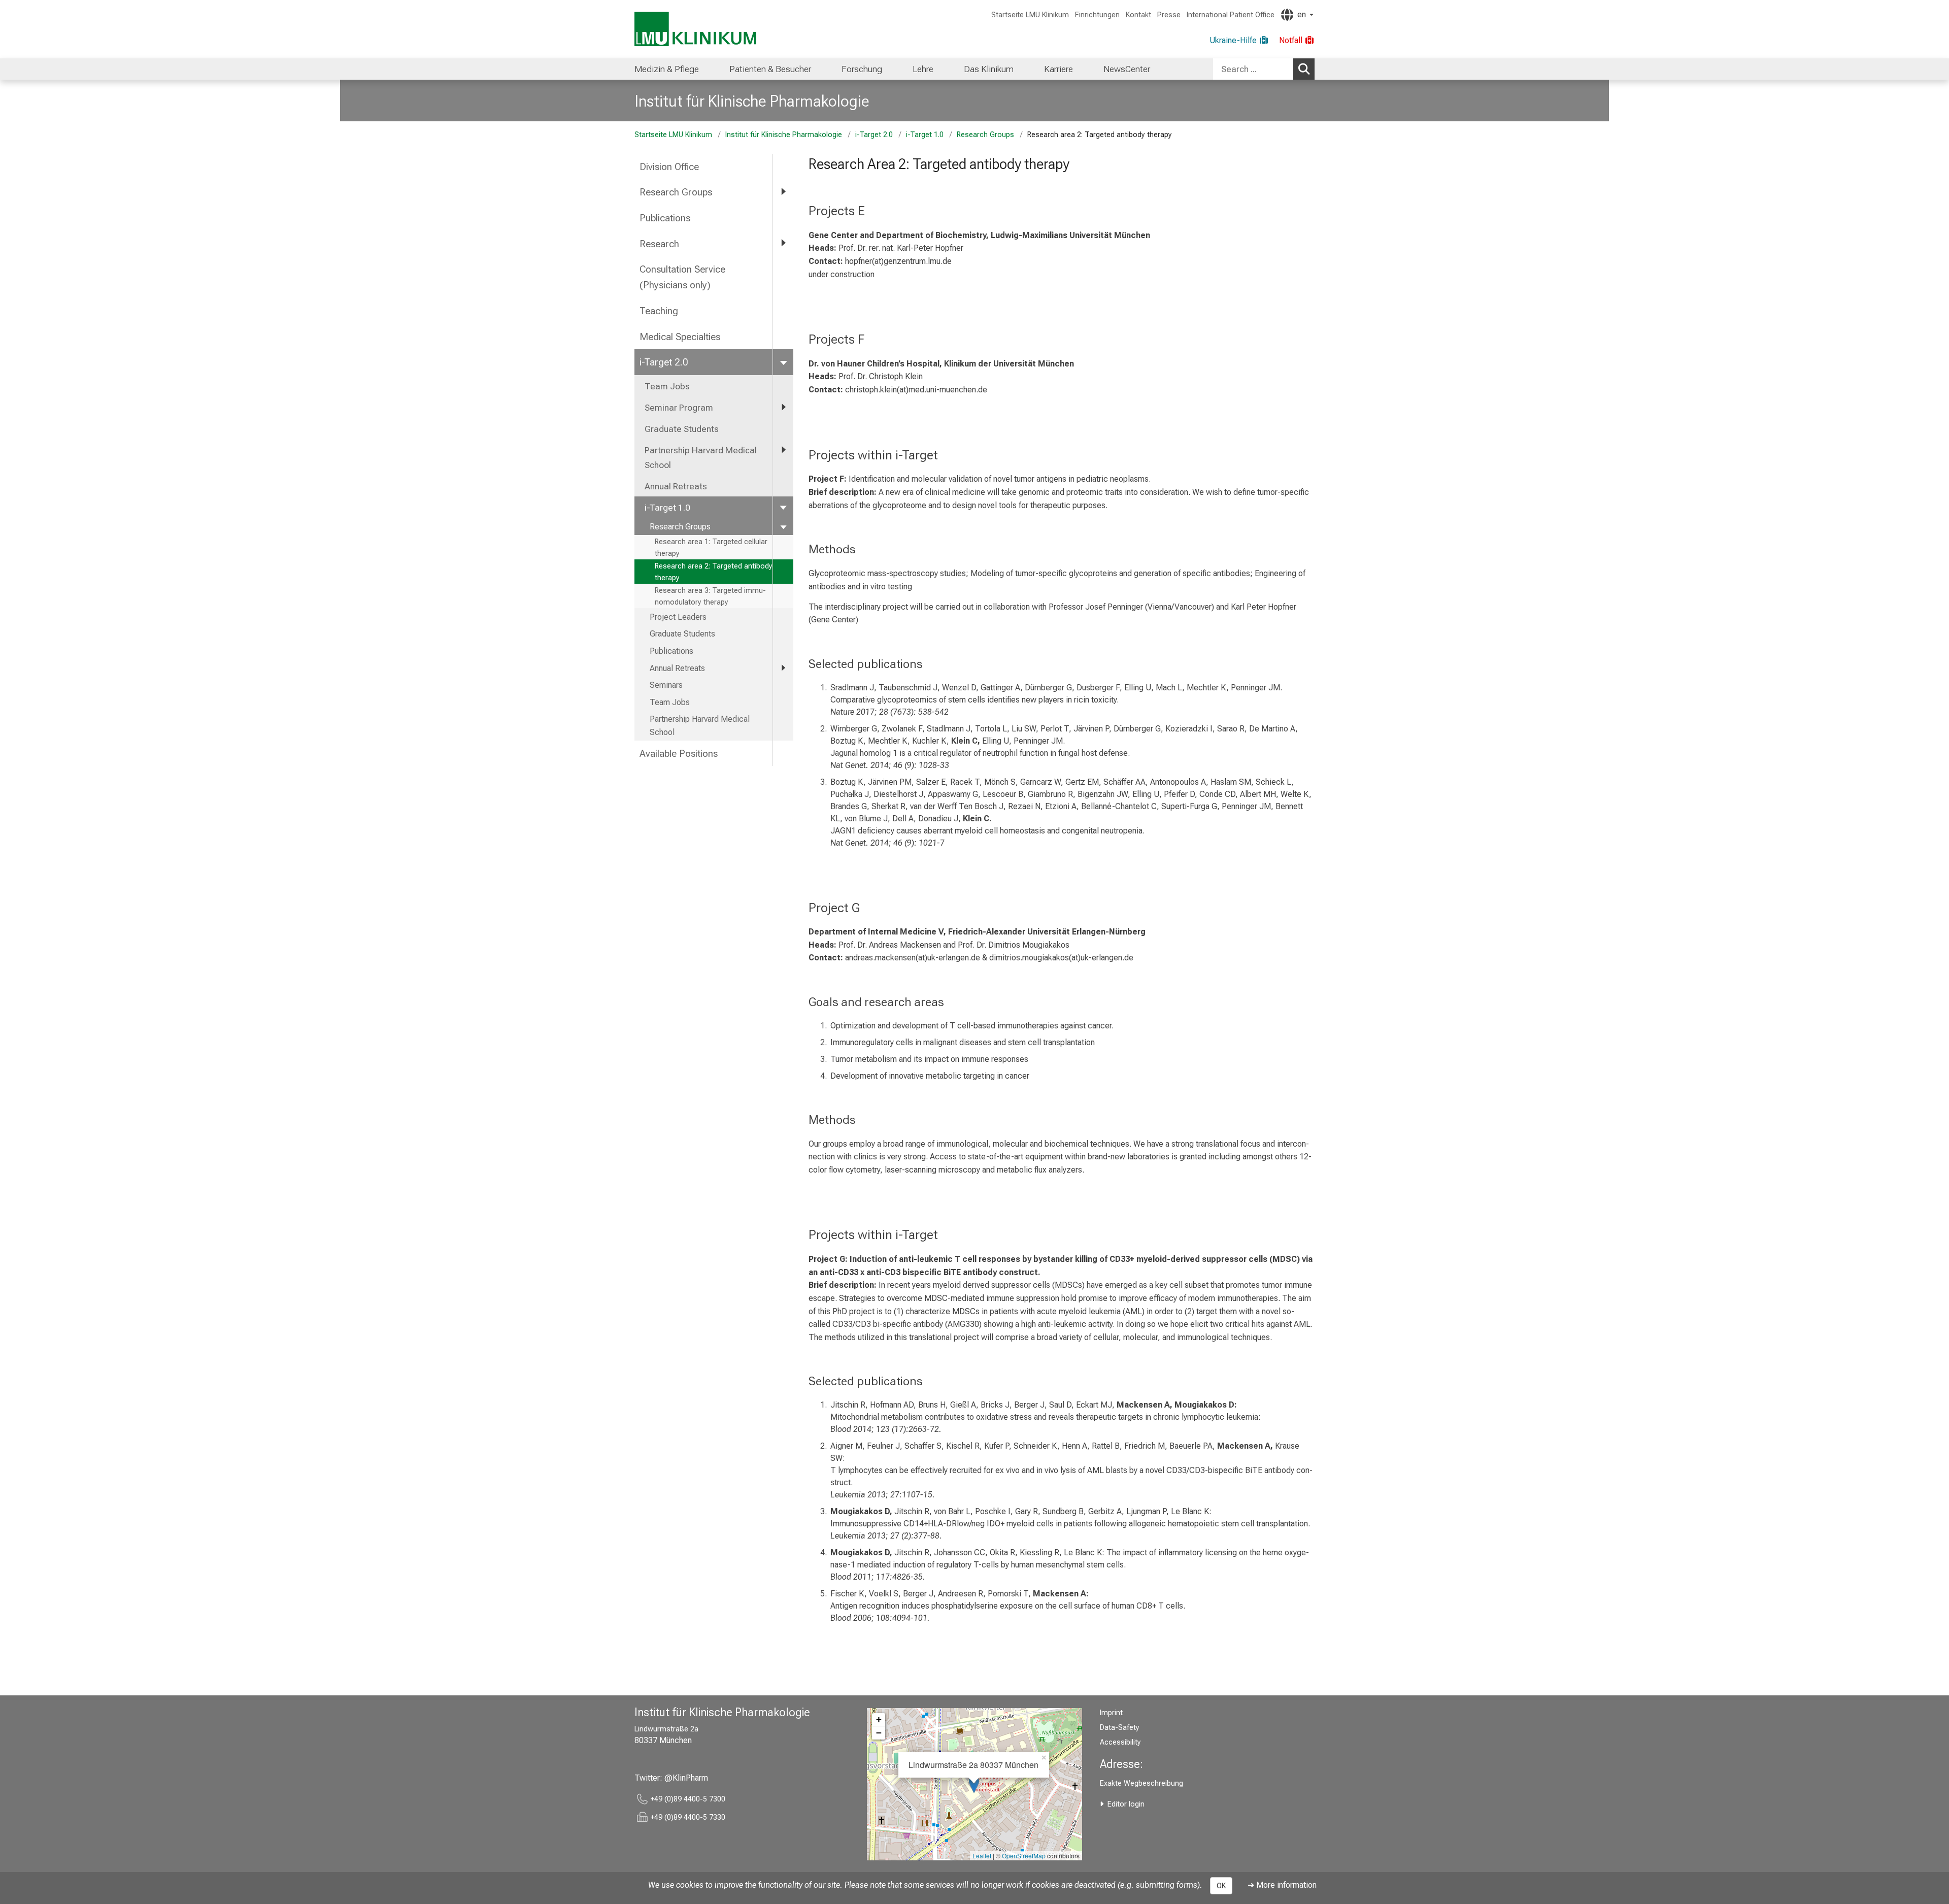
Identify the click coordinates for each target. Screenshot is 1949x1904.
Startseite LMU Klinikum (1030, 15)
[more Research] (783, 243)
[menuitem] (667, 69)
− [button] (879, 1733)
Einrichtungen (1097, 15)
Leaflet (982, 1856)
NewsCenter (1127, 69)
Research (659, 244)
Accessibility (1120, 1742)
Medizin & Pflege (667, 69)
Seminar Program (679, 408)
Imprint (1111, 1713)
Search (1304, 69)
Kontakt (1138, 15)
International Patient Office (1231, 15)
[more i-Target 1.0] (783, 507)
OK (1221, 1886)
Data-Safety (1120, 1728)
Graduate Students (682, 429)
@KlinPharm (686, 1778)
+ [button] (879, 1719)
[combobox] (1264, 69)
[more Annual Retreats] (783, 668)
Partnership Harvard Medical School (701, 457)
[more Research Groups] (783, 192)
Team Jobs (667, 386)
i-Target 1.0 (925, 135)
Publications (665, 218)
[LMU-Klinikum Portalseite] (695, 29)
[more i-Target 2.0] (783, 362)
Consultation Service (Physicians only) (682, 277)
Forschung (862, 69)
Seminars (666, 685)
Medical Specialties (680, 337)
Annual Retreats (676, 486)
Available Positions (679, 754)
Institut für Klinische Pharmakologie (752, 101)
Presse (1169, 15)
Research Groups (985, 135)
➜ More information (1282, 1885)
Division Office (669, 167)
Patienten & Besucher (770, 69)
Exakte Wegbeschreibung (1141, 1783)
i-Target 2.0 (874, 135)
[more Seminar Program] (783, 407)
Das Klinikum (989, 69)
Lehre (923, 69)
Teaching (659, 311)
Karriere (1058, 69)
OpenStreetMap (1024, 1856)
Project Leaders (678, 617)
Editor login (1126, 1804)
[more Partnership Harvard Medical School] (783, 450)
